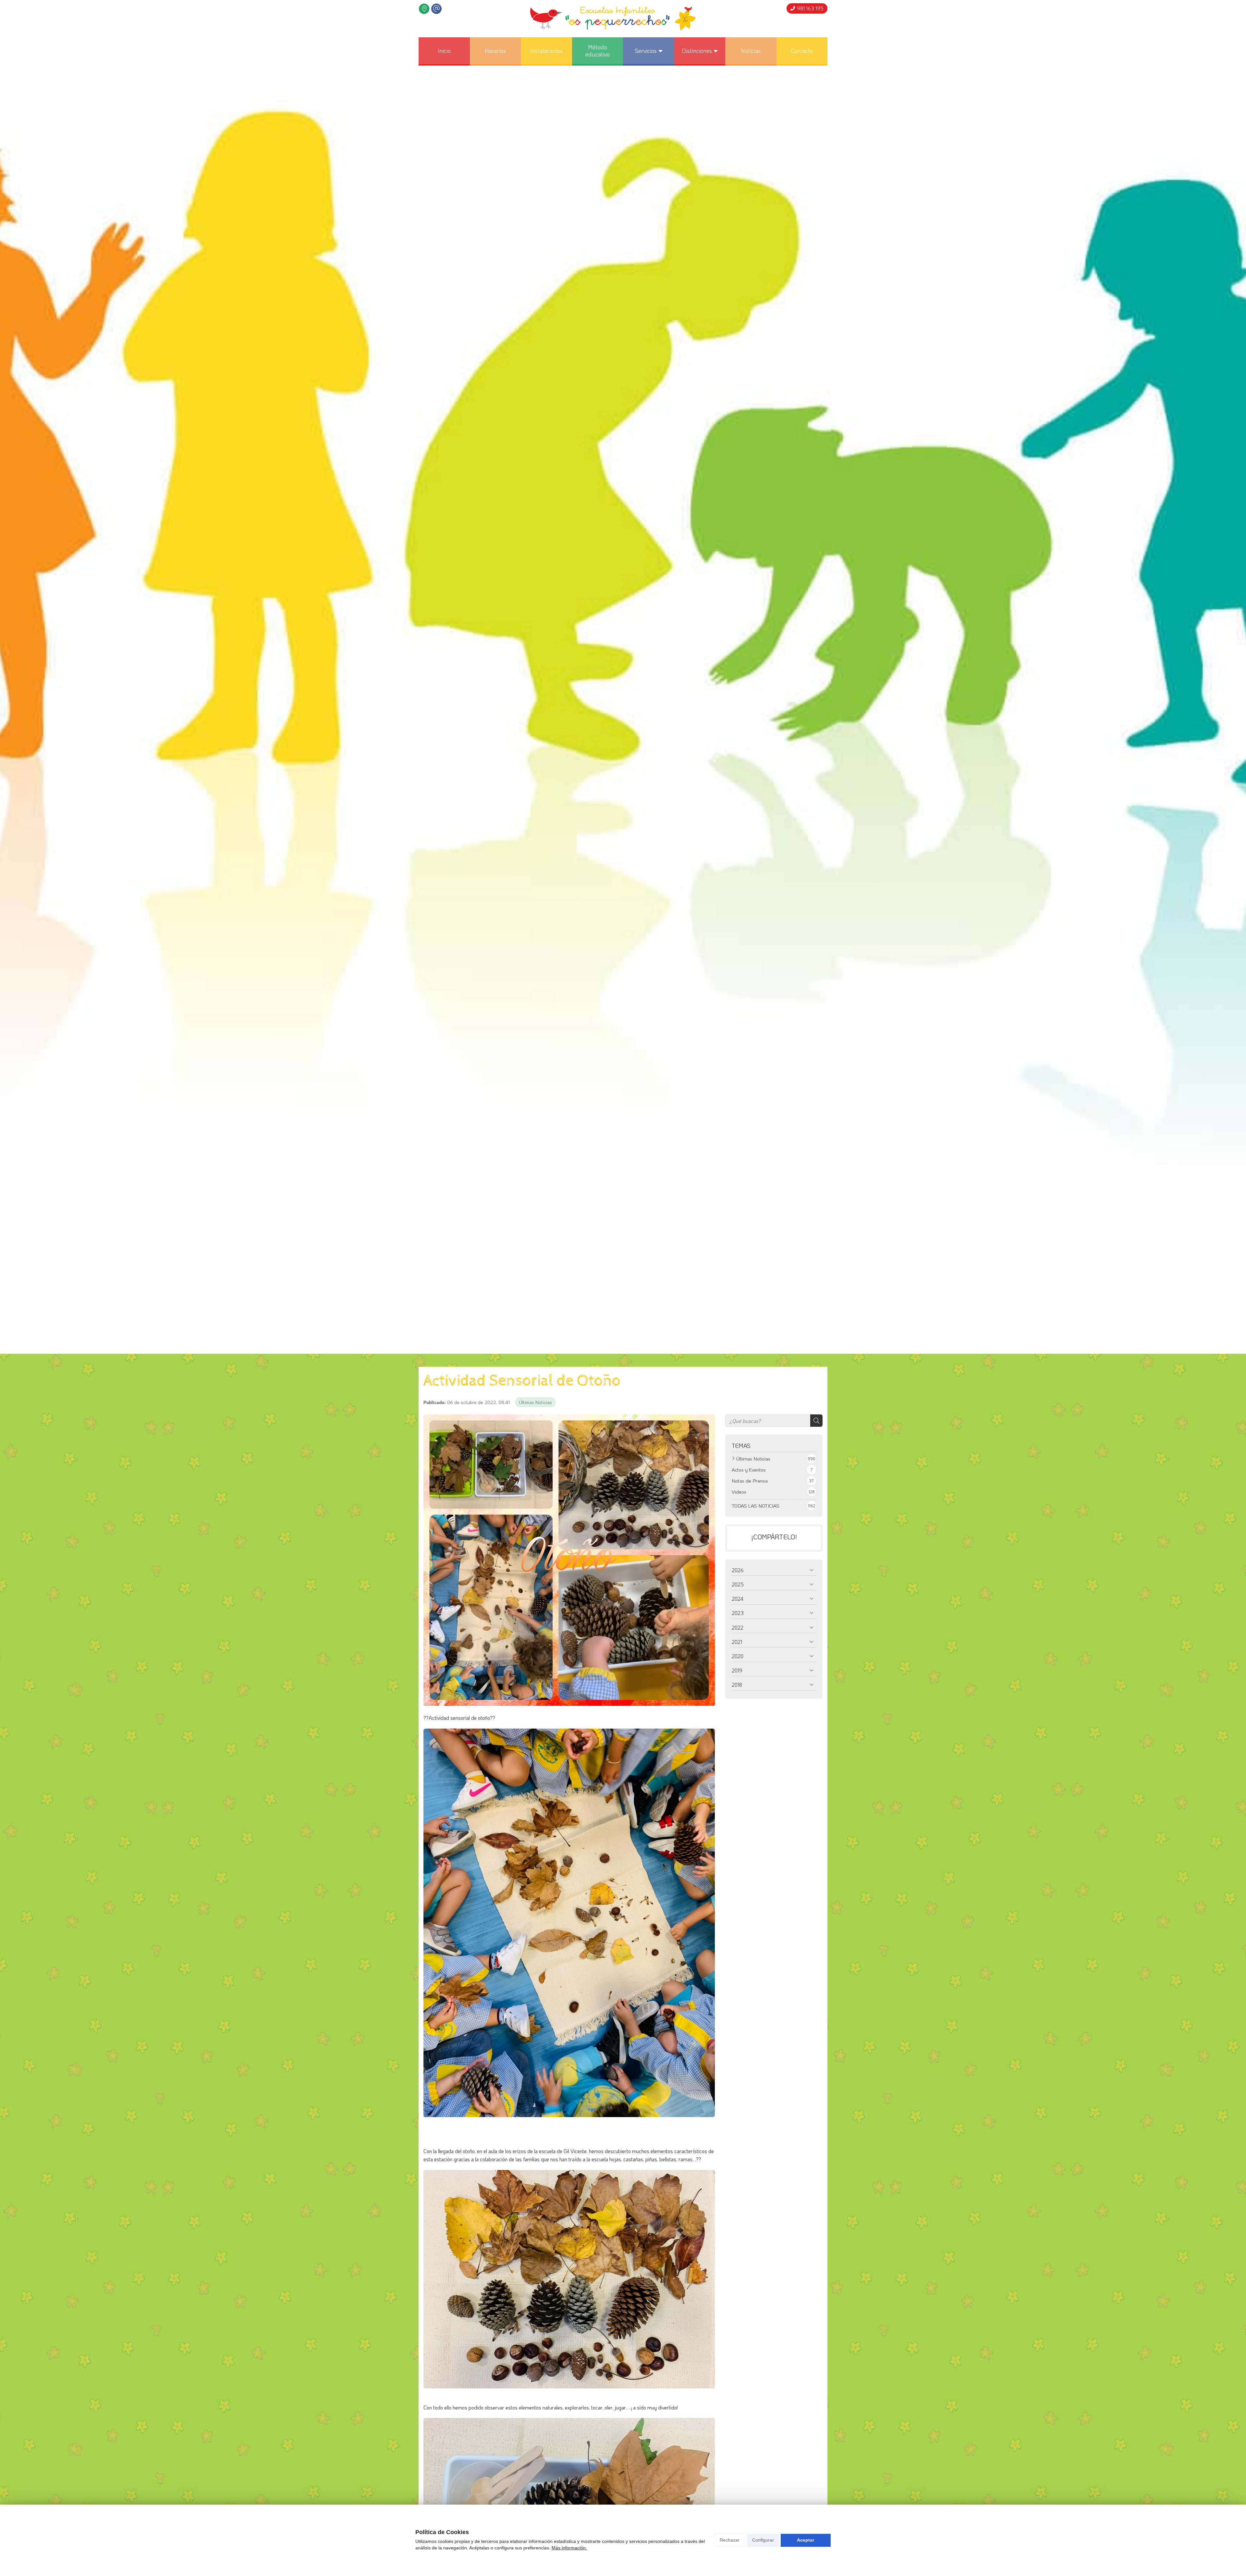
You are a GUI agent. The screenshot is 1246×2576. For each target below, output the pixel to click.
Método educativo (598, 51)
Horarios (495, 51)
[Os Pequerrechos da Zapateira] (613, 19)
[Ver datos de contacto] (424, 9)
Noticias (751, 51)
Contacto (802, 51)
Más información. (569, 2548)
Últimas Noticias (535, 1402)
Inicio (444, 51)
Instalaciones (546, 51)
